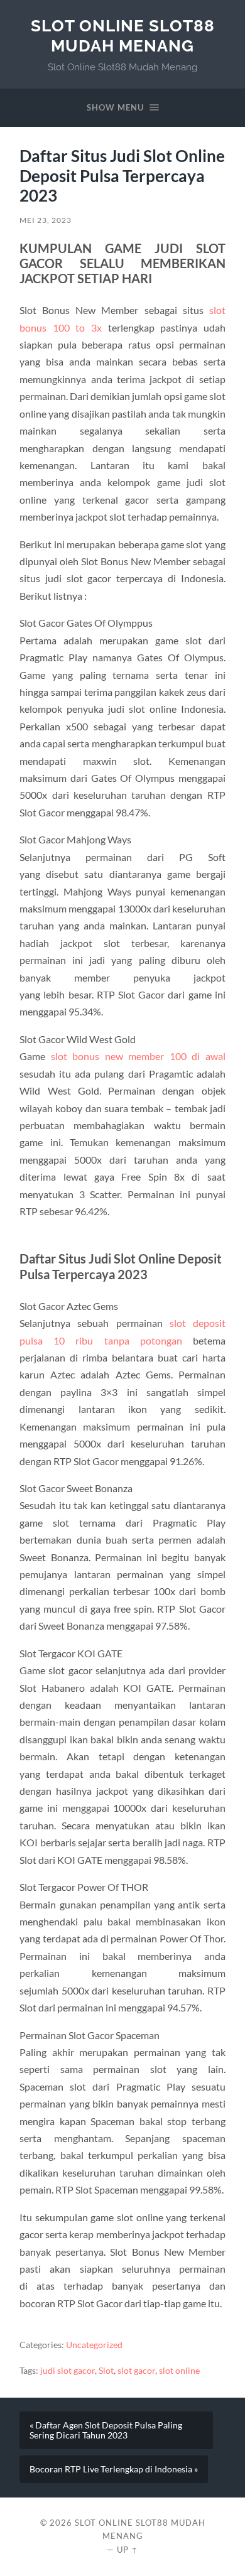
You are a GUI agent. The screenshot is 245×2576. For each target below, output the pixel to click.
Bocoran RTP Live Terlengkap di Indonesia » (114, 2469)
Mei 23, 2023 (46, 220)
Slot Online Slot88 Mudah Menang (123, 35)
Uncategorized (94, 2345)
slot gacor (136, 2371)
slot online (179, 2371)
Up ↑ (128, 2550)
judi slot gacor (68, 2371)
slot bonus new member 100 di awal (138, 1056)
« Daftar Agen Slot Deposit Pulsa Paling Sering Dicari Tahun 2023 (106, 2430)
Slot (106, 2371)
